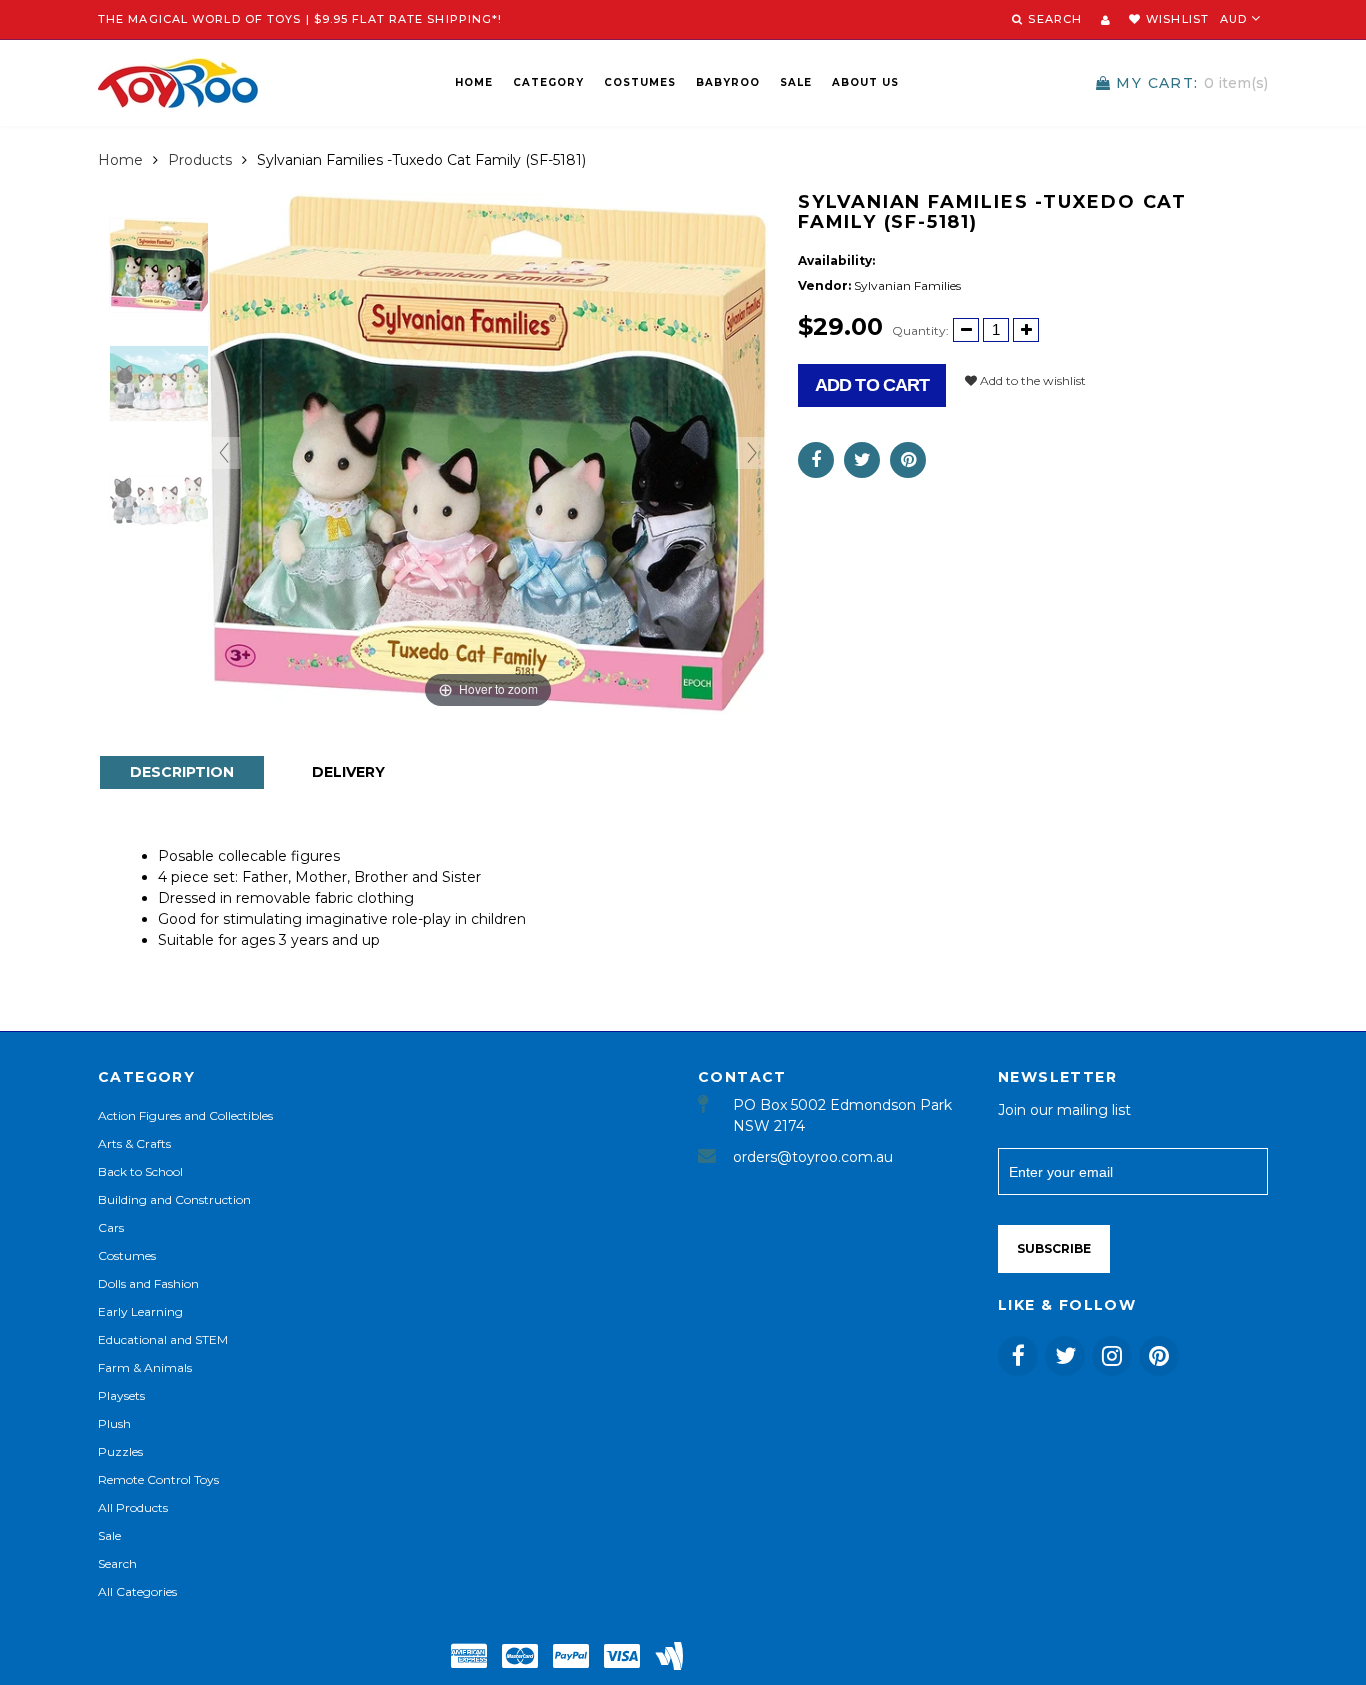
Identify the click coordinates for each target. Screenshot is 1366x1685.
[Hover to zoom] (488, 452)
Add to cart (872, 385)
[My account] (1105, 20)
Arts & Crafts (134, 1143)
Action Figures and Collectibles (185, 1115)
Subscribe (1054, 1248)
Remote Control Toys (158, 1479)
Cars (111, 1227)
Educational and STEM (163, 1339)
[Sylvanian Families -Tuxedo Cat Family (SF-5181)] (160, 265)
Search (117, 1563)
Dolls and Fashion (148, 1283)
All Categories (137, 1591)
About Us (865, 82)
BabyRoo (728, 82)
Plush (114, 1423)
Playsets (121, 1395)
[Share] (816, 460)
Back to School (140, 1171)
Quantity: (920, 330)
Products (200, 160)
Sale (796, 82)
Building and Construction (174, 1199)
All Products (133, 1507)
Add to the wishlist (1031, 380)
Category (548, 82)
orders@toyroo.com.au (813, 1157)
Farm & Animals (145, 1367)
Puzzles (120, 1451)
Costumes (640, 82)
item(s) (1192, 83)
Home (474, 82)
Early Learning (140, 1311)
